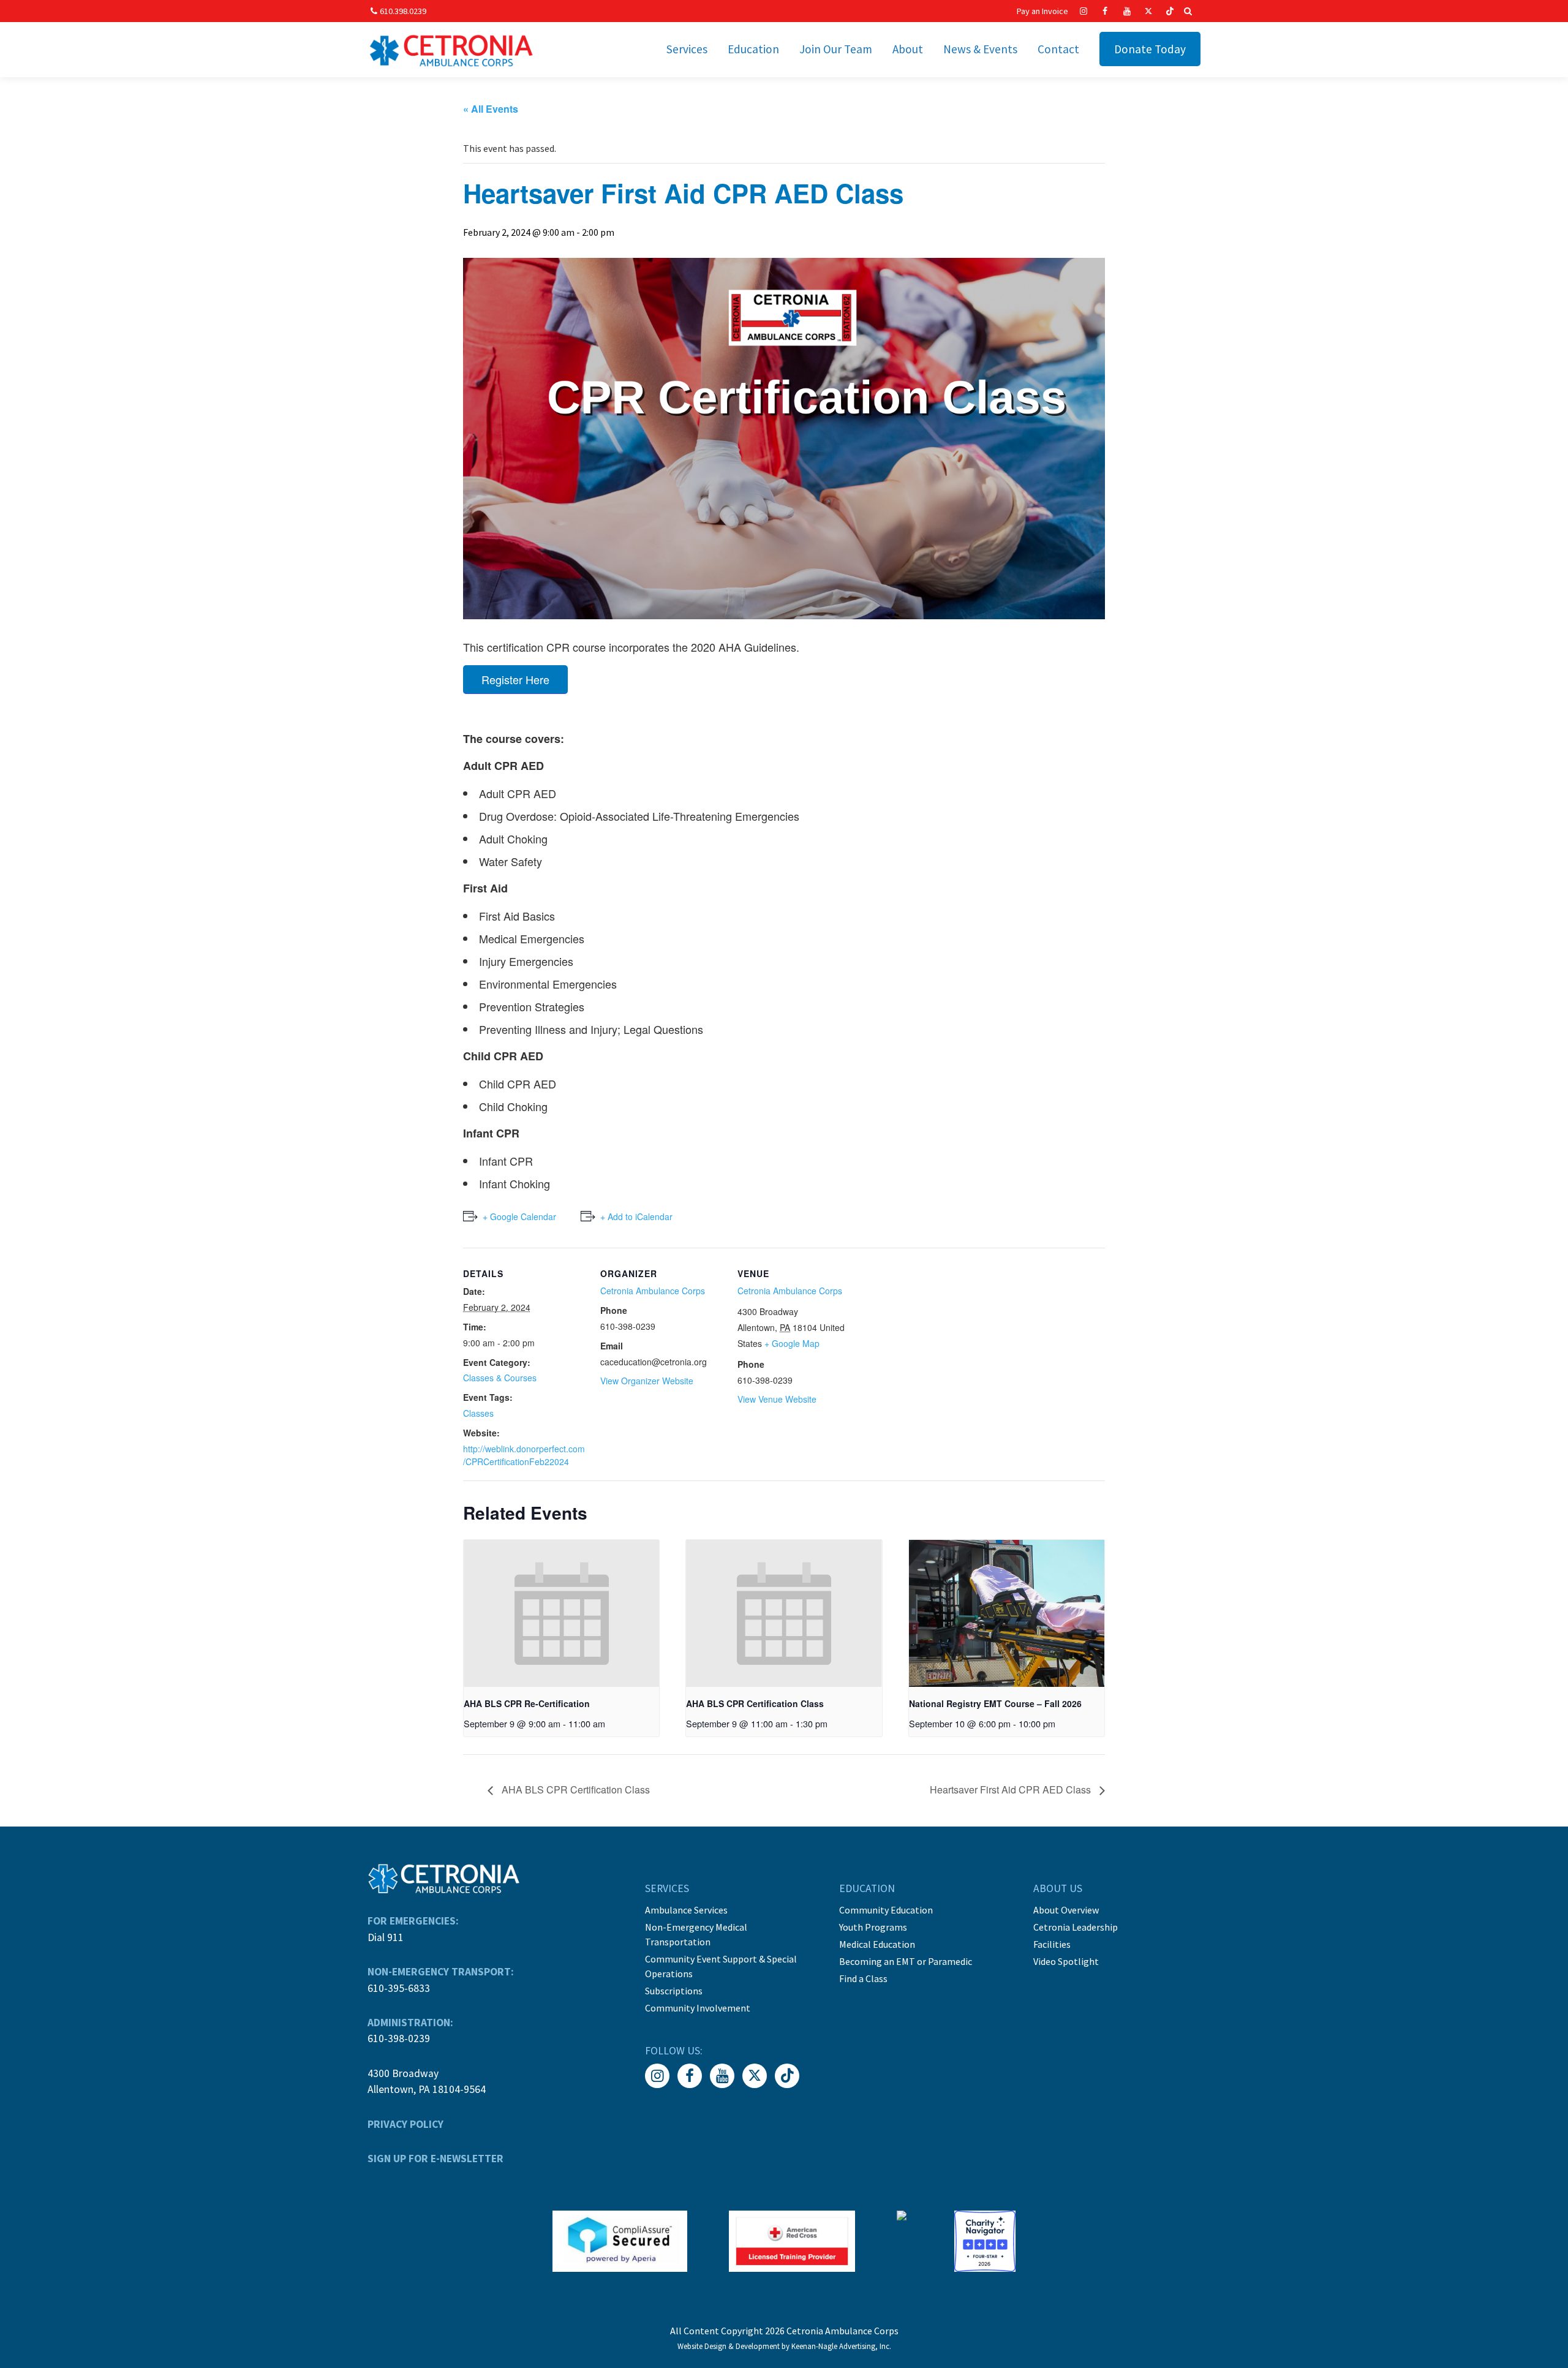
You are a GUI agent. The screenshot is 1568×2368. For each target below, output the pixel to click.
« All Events (491, 109)
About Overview (1066, 1910)
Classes (478, 1413)
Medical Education (877, 1944)
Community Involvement (698, 2008)
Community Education (886, 1910)
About (908, 49)
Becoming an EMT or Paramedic (906, 1961)
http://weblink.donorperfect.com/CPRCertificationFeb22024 (524, 1455)
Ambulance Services (686, 1910)
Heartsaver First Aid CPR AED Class (1012, 1789)
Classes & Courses (500, 1378)
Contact (1058, 49)
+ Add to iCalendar (636, 1216)
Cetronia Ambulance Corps (653, 1291)
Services (687, 49)
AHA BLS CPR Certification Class (755, 1703)
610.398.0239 (403, 11)
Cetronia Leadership (1076, 1927)
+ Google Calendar (519, 1216)
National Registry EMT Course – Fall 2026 (995, 1703)
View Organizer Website (647, 1381)
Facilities (1052, 1944)
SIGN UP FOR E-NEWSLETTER (435, 2159)
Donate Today (1150, 49)
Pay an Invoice (1042, 11)
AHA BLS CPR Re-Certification (527, 1703)
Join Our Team (836, 49)
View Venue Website (777, 1399)
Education (753, 49)
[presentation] (561, 1613)
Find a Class (863, 1978)
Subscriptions (674, 1991)
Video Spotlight (1066, 1961)
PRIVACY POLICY (405, 2124)
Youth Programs (873, 1927)
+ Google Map (792, 1343)
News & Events (980, 49)
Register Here (515, 679)
